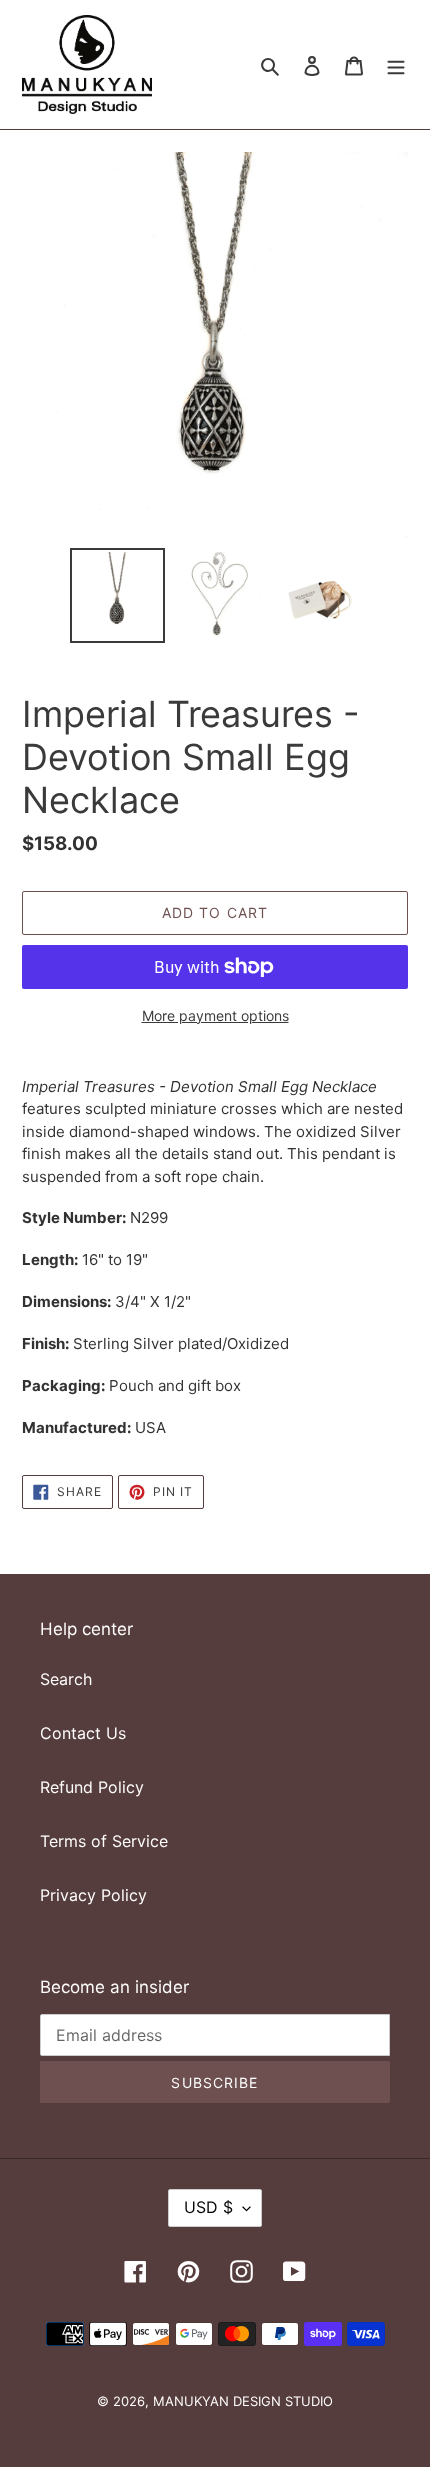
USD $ (208, 2207)
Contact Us (83, 1733)
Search (66, 1679)
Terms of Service (104, 1841)
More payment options (215, 1015)
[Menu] (396, 64)
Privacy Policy (93, 1895)
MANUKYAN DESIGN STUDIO (243, 2401)
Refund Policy (92, 1787)
